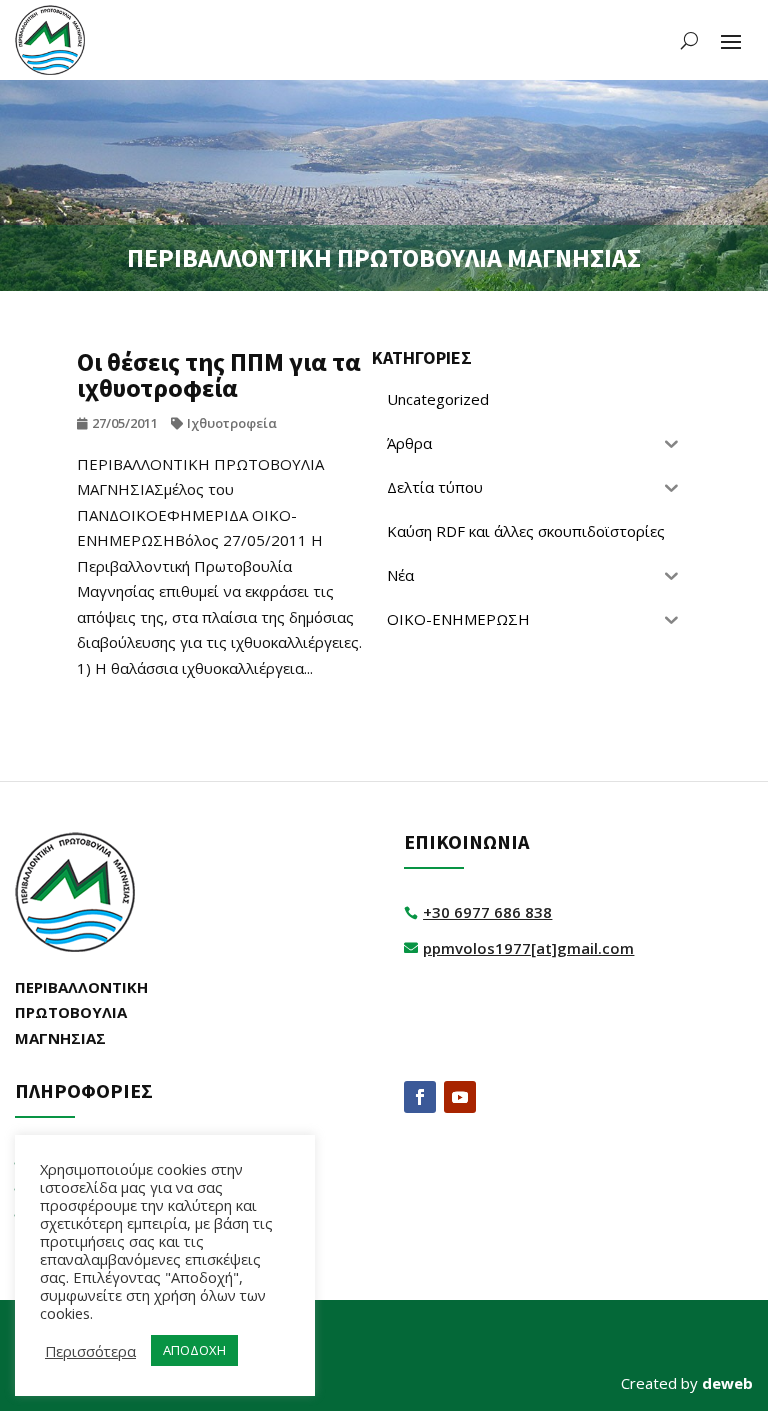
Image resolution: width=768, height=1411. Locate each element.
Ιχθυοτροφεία (232, 423)
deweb (727, 1383)
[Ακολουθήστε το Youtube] (460, 1097)
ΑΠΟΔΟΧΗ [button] (194, 1350)
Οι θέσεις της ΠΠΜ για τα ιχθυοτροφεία (219, 374)
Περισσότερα (90, 1351)
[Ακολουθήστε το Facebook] (420, 1097)
